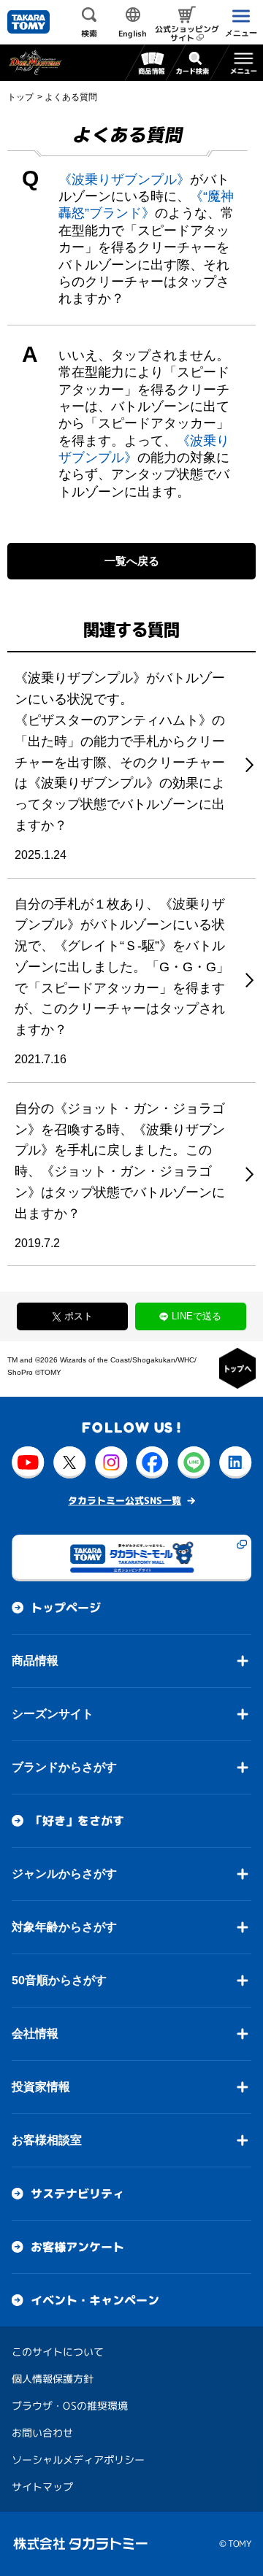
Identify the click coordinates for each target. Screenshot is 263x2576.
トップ (20, 97)
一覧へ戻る (132, 561)
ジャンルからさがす (64, 1874)
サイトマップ (42, 2487)
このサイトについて (58, 2352)
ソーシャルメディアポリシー (78, 2460)
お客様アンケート (77, 2247)
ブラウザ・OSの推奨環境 (70, 2406)
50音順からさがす (59, 1980)
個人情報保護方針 (53, 2379)
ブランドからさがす (64, 1767)
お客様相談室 (47, 2140)
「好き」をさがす (77, 1821)
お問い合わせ (42, 2433)
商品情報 (35, 1661)
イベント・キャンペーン (95, 2300)
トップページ (66, 1608)
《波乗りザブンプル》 (124, 180)
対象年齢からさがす (64, 1927)
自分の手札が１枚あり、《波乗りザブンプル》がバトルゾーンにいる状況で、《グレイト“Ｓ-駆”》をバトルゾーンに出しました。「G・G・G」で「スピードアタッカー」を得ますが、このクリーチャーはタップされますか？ (122, 967)
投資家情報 (41, 2087)
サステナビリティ (77, 2194)
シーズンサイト (53, 1714)
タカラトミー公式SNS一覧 (125, 1500)
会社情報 (35, 2033)
